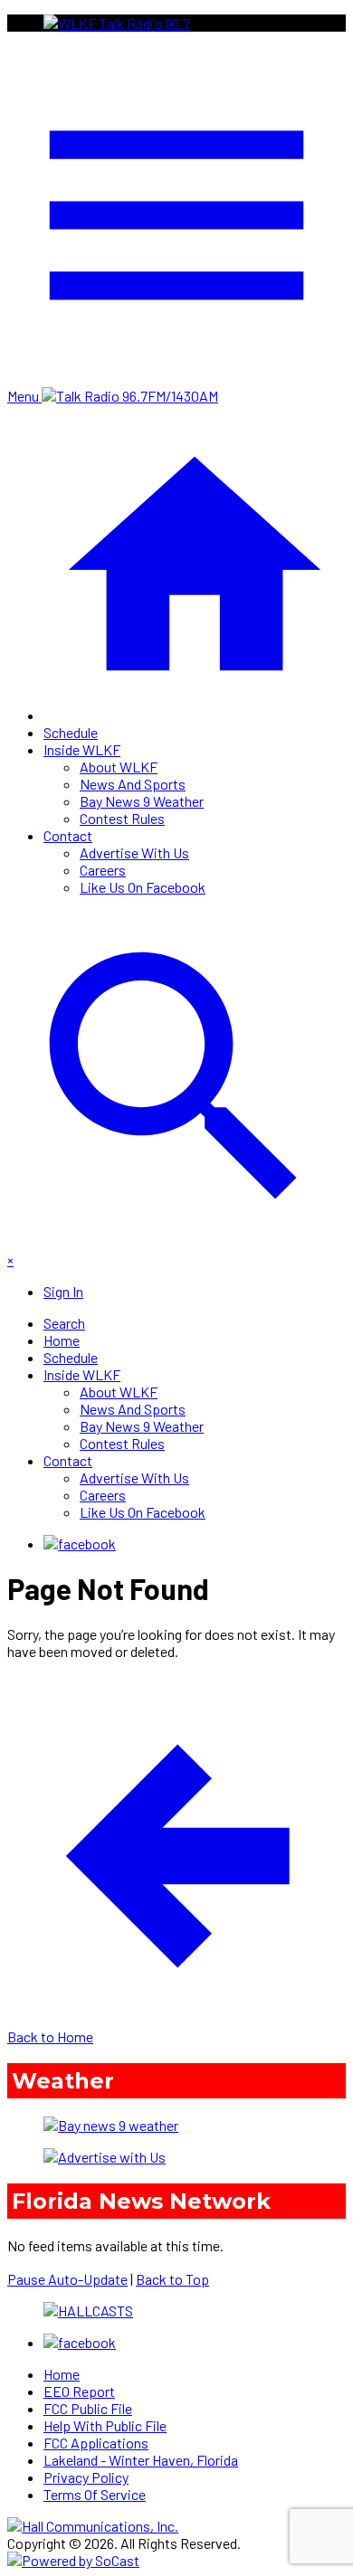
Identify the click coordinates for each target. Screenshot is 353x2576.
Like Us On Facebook (143, 887)
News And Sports (133, 784)
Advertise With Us (134, 852)
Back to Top (172, 2279)
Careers (103, 870)
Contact (68, 835)
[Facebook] (80, 1544)
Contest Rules (122, 818)
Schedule (71, 732)
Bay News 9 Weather (142, 801)
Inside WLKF (82, 749)
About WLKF (119, 767)
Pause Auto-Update (67, 2279)
